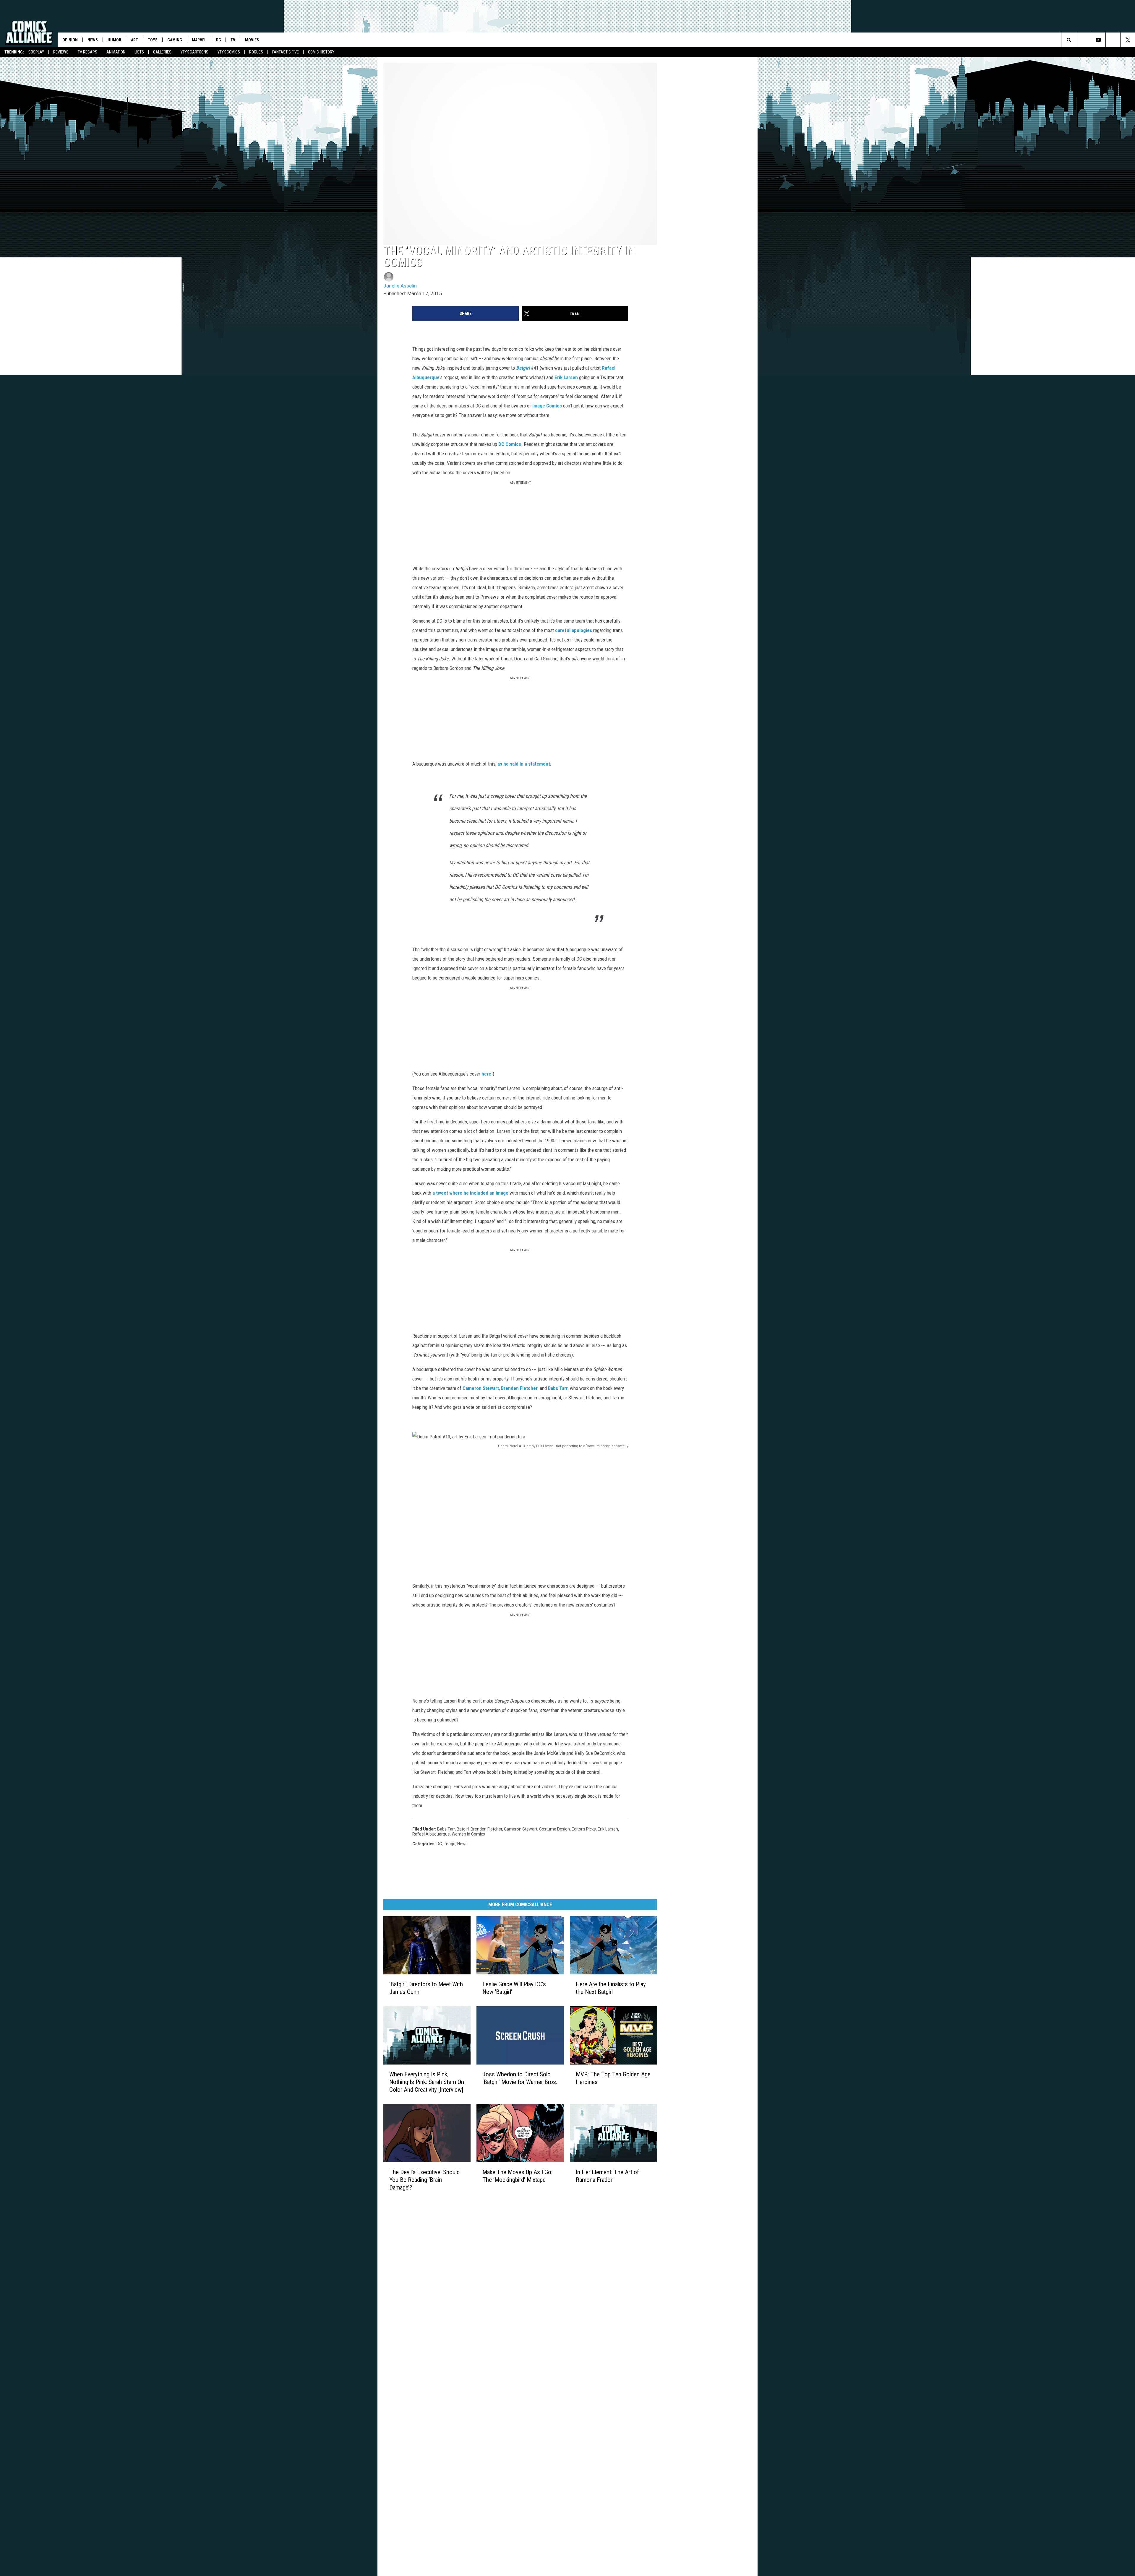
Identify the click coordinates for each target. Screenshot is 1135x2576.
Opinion (70, 40)
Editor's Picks (584, 1716)
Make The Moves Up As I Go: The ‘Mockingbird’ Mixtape (552, 2116)
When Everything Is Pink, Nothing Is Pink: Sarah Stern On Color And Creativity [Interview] (438, 2003)
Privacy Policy (486, 2176)
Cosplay (36, 52)
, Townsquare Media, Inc (464, 2205)
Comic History (321, 52)
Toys (153, 40)
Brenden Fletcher (655, 1303)
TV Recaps (87, 52)
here (486, 1055)
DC (218, 40)
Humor (114, 40)
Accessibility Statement (496, 2169)
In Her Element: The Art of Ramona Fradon (686, 2112)
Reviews (61, 52)
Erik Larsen (592, 415)
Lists (139, 52)
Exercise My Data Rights (496, 2182)
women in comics (676, 1716)
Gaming (175, 40)
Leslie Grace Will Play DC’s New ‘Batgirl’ (559, 1885)
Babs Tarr (693, 1303)
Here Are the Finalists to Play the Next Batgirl (681, 1889)
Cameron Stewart (616, 1303)
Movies (252, 40)
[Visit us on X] (605, 2162)
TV (233, 40)
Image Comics (610, 434)
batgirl (463, 1716)
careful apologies (478, 640)
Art (134, 40)
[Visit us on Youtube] (593, 2162)
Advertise (483, 2163)
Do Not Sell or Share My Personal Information (515, 2189)
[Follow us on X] (1128, 40)
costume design (554, 1716)
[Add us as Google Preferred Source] (1083, 40)
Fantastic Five (286, 52)
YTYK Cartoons (194, 52)
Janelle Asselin (400, 333)
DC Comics (424, 472)
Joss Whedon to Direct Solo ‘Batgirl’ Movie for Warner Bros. (564, 1999)
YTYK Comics (229, 52)
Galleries (162, 52)
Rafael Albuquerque (445, 415)
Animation (116, 52)
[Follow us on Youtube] (1098, 40)
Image (450, 1725)
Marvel (199, 40)
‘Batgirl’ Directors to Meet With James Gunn (435, 1889)
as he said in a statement (524, 754)
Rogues (256, 52)
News (93, 40)
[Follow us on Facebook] (1113, 40)
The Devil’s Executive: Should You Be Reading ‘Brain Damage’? (434, 2116)
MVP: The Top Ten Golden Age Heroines (684, 1995)
